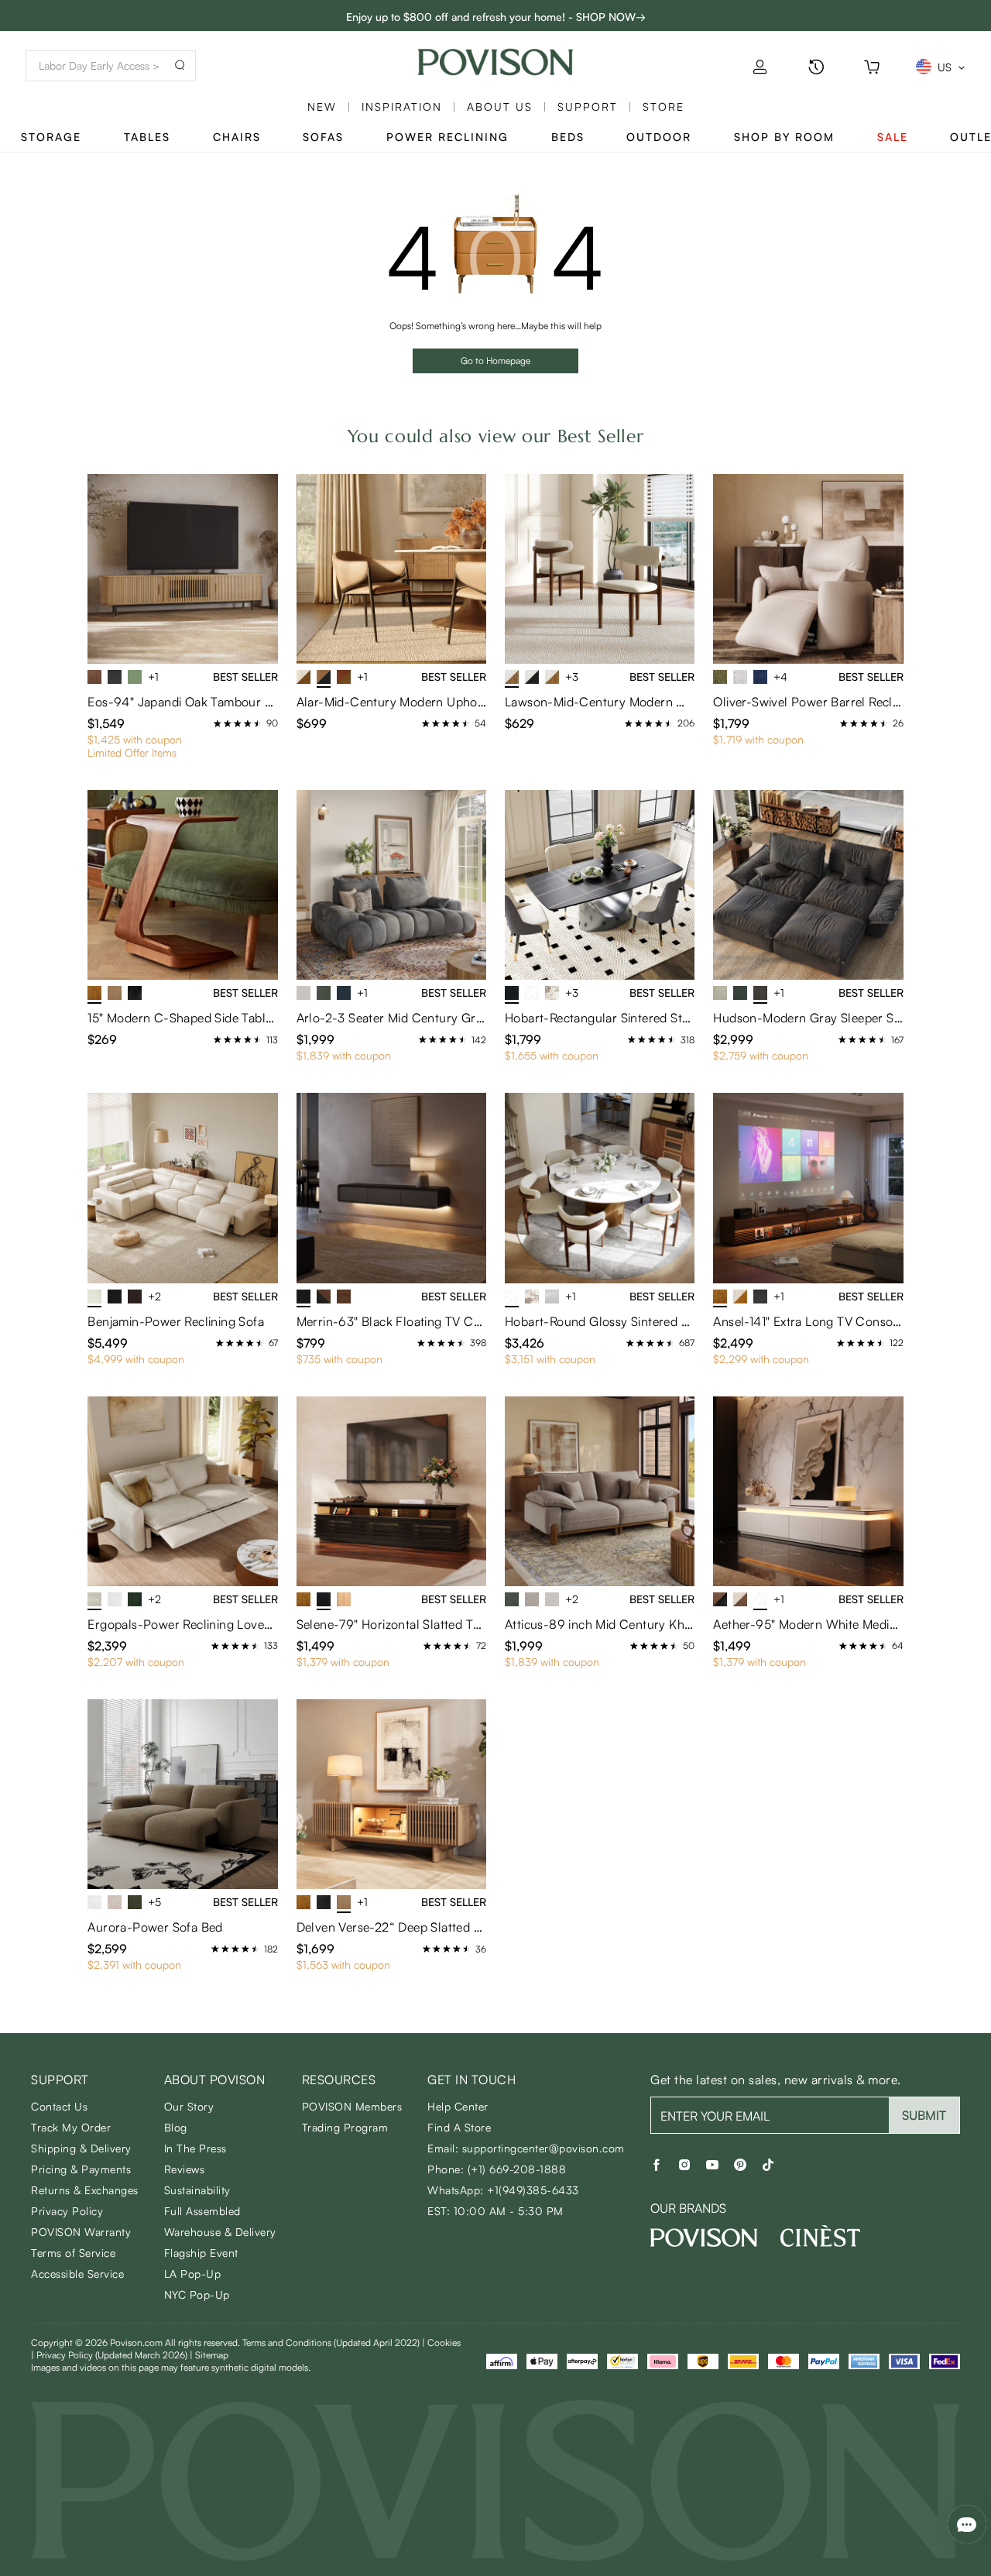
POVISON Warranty (81, 2232)
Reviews (185, 2169)
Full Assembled (202, 2211)
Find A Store (459, 2127)
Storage (51, 137)
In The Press (195, 2148)
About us (500, 106)
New (322, 106)
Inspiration (402, 106)
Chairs (237, 137)
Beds (568, 137)
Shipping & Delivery (81, 2148)
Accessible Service (77, 2274)
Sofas (323, 137)
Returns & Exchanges (85, 2190)
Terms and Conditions (331, 2342)
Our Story (189, 2106)
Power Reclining (447, 137)
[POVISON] (704, 2238)
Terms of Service (73, 2253)
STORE (664, 106)
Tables (147, 137)
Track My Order (71, 2127)
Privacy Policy (67, 2211)
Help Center (458, 2106)
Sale (893, 137)
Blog (176, 2127)
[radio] (218, 723)
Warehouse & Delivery (220, 2232)
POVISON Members (352, 2106)
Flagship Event (201, 2253)
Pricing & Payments (81, 2169)
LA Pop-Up (193, 2274)
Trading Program (345, 2127)
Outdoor (659, 137)
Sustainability (197, 2190)
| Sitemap (209, 2355)
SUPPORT (588, 106)
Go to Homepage (495, 361)
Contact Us (59, 2106)
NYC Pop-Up (197, 2294)
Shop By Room (784, 137)
